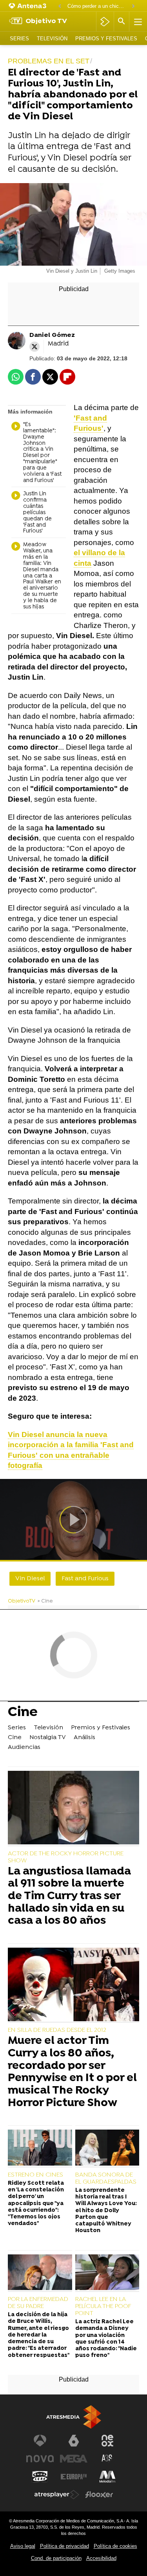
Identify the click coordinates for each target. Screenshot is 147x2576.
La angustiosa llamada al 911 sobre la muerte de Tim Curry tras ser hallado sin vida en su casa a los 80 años (69, 1897)
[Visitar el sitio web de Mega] (74, 2459)
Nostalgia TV (48, 1738)
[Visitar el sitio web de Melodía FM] (107, 2477)
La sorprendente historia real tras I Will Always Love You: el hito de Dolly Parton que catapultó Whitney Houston (106, 2211)
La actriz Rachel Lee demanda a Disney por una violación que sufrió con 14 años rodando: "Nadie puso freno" (106, 2339)
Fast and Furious (85, 1579)
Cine (23, 1713)
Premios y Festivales (106, 39)
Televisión (52, 39)
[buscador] (122, 22)
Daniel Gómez (52, 335)
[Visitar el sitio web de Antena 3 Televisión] (40, 2441)
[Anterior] (60, 6)
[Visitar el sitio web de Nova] (40, 2459)
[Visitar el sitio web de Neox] (107, 2441)
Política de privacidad (64, 2546)
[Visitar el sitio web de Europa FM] (74, 2477)
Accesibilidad (101, 2558)
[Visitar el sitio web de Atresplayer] (57, 2495)
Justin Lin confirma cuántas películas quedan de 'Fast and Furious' (37, 513)
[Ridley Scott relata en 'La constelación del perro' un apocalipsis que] (40, 2148)
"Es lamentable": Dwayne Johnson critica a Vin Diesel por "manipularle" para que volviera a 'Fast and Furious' (42, 453)
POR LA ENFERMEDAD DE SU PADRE (38, 2303)
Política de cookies (115, 2546)
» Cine (45, 1601)
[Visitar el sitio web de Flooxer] (99, 2495)
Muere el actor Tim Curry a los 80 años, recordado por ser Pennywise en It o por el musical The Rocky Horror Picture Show (72, 2072)
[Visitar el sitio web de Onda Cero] (40, 2477)
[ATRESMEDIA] (74, 2417)
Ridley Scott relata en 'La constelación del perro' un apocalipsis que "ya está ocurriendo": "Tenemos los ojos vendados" (36, 2204)
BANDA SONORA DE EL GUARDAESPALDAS (106, 2178)
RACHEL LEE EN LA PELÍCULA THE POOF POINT (103, 2306)
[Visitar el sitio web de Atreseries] (107, 2459)
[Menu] (137, 22)
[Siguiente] (133, 6)
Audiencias (24, 1747)
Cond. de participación (56, 2558)
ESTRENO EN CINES (35, 2175)
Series (19, 39)
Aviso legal (23, 2546)
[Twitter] (34, 347)
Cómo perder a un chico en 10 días (97, 6)
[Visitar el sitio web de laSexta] (74, 2441)
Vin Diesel (30, 1579)
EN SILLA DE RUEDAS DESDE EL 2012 (57, 2030)
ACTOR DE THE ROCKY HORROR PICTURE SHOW (66, 1857)
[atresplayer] (105, 22)
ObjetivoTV (22, 1601)
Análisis (84, 1738)
